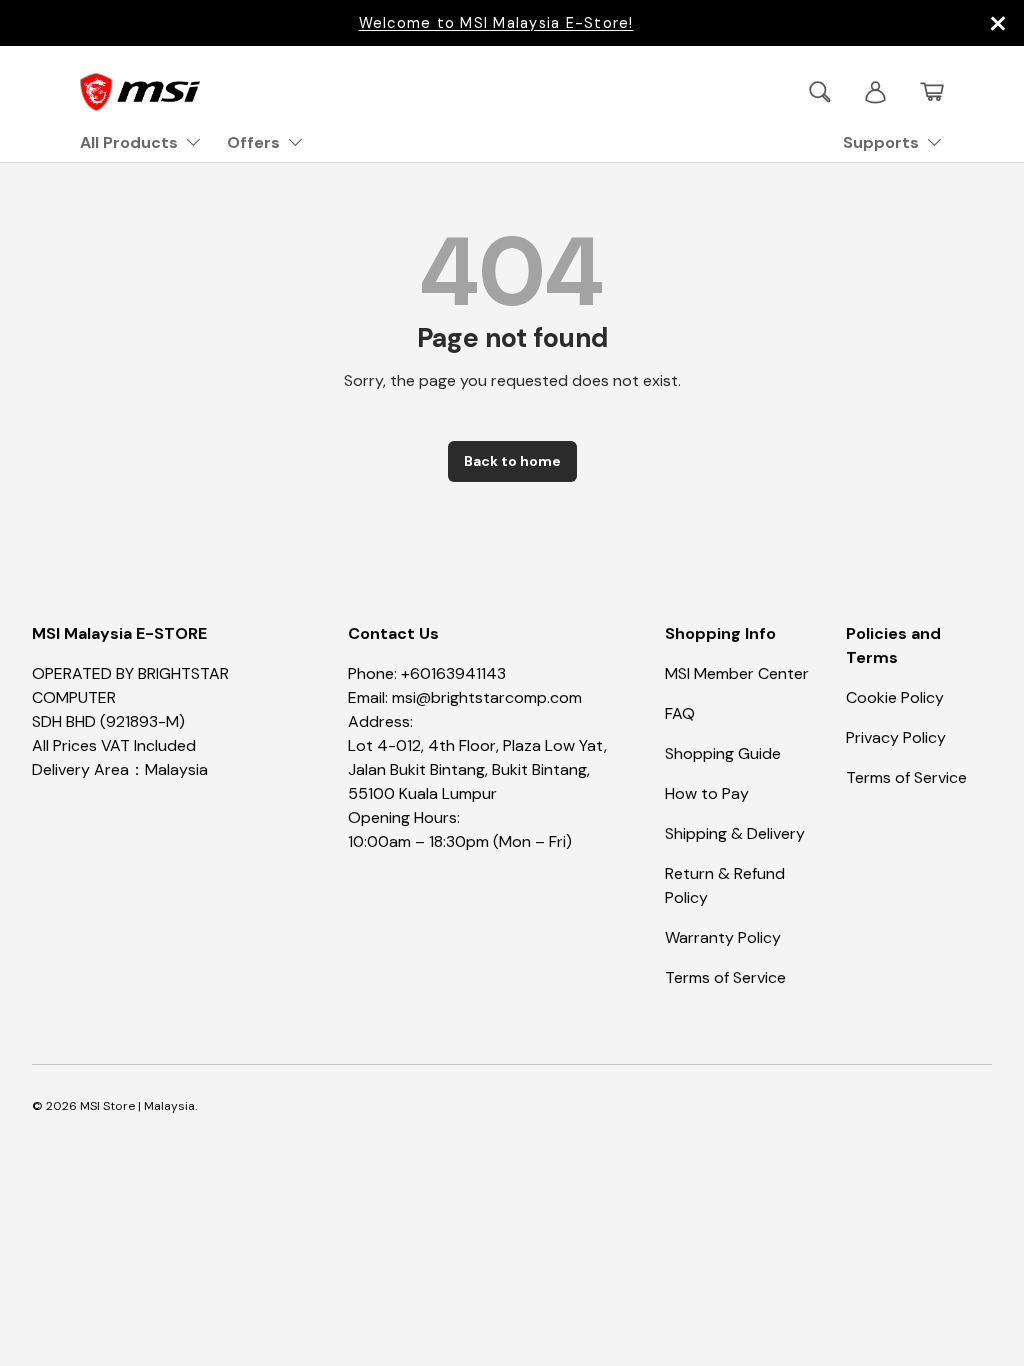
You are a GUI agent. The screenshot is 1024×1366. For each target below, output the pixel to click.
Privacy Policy (896, 737)
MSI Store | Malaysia (137, 1106)
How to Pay (707, 793)
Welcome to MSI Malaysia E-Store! (496, 23)
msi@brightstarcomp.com (487, 697)
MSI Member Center (737, 673)
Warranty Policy (723, 937)
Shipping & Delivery (735, 833)
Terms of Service (725, 977)
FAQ (680, 713)
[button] (932, 92)
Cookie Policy (895, 697)
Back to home (512, 461)
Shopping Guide (723, 753)
